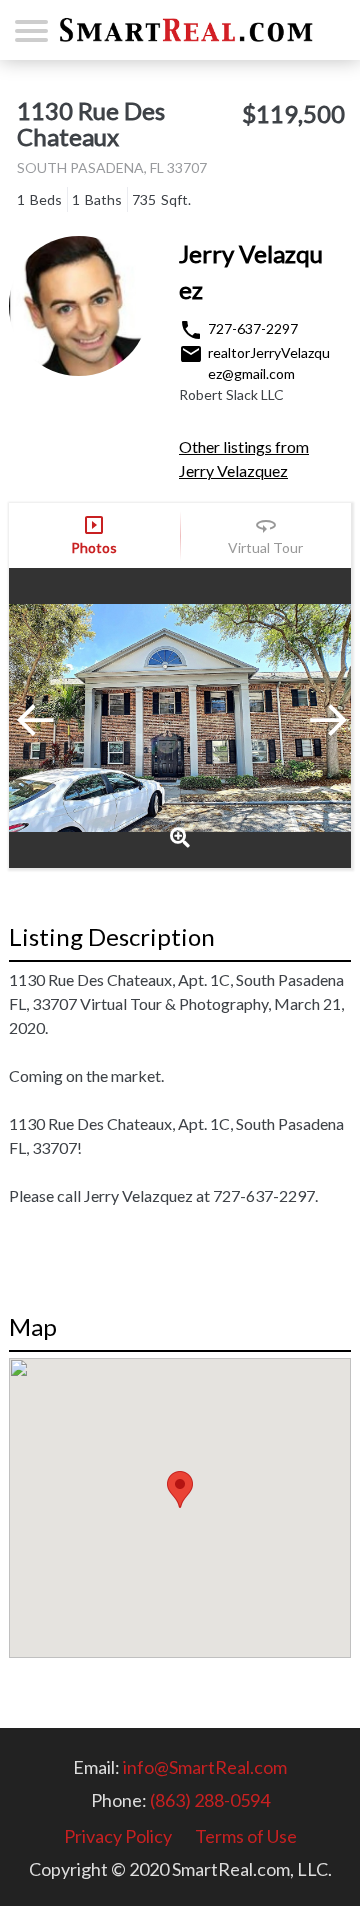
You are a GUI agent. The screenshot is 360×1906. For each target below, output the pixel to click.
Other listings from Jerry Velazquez (244, 458)
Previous (59, 718)
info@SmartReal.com (205, 1767)
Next (301, 718)
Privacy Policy (118, 1836)
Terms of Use (246, 1836)
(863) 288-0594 (210, 1800)
